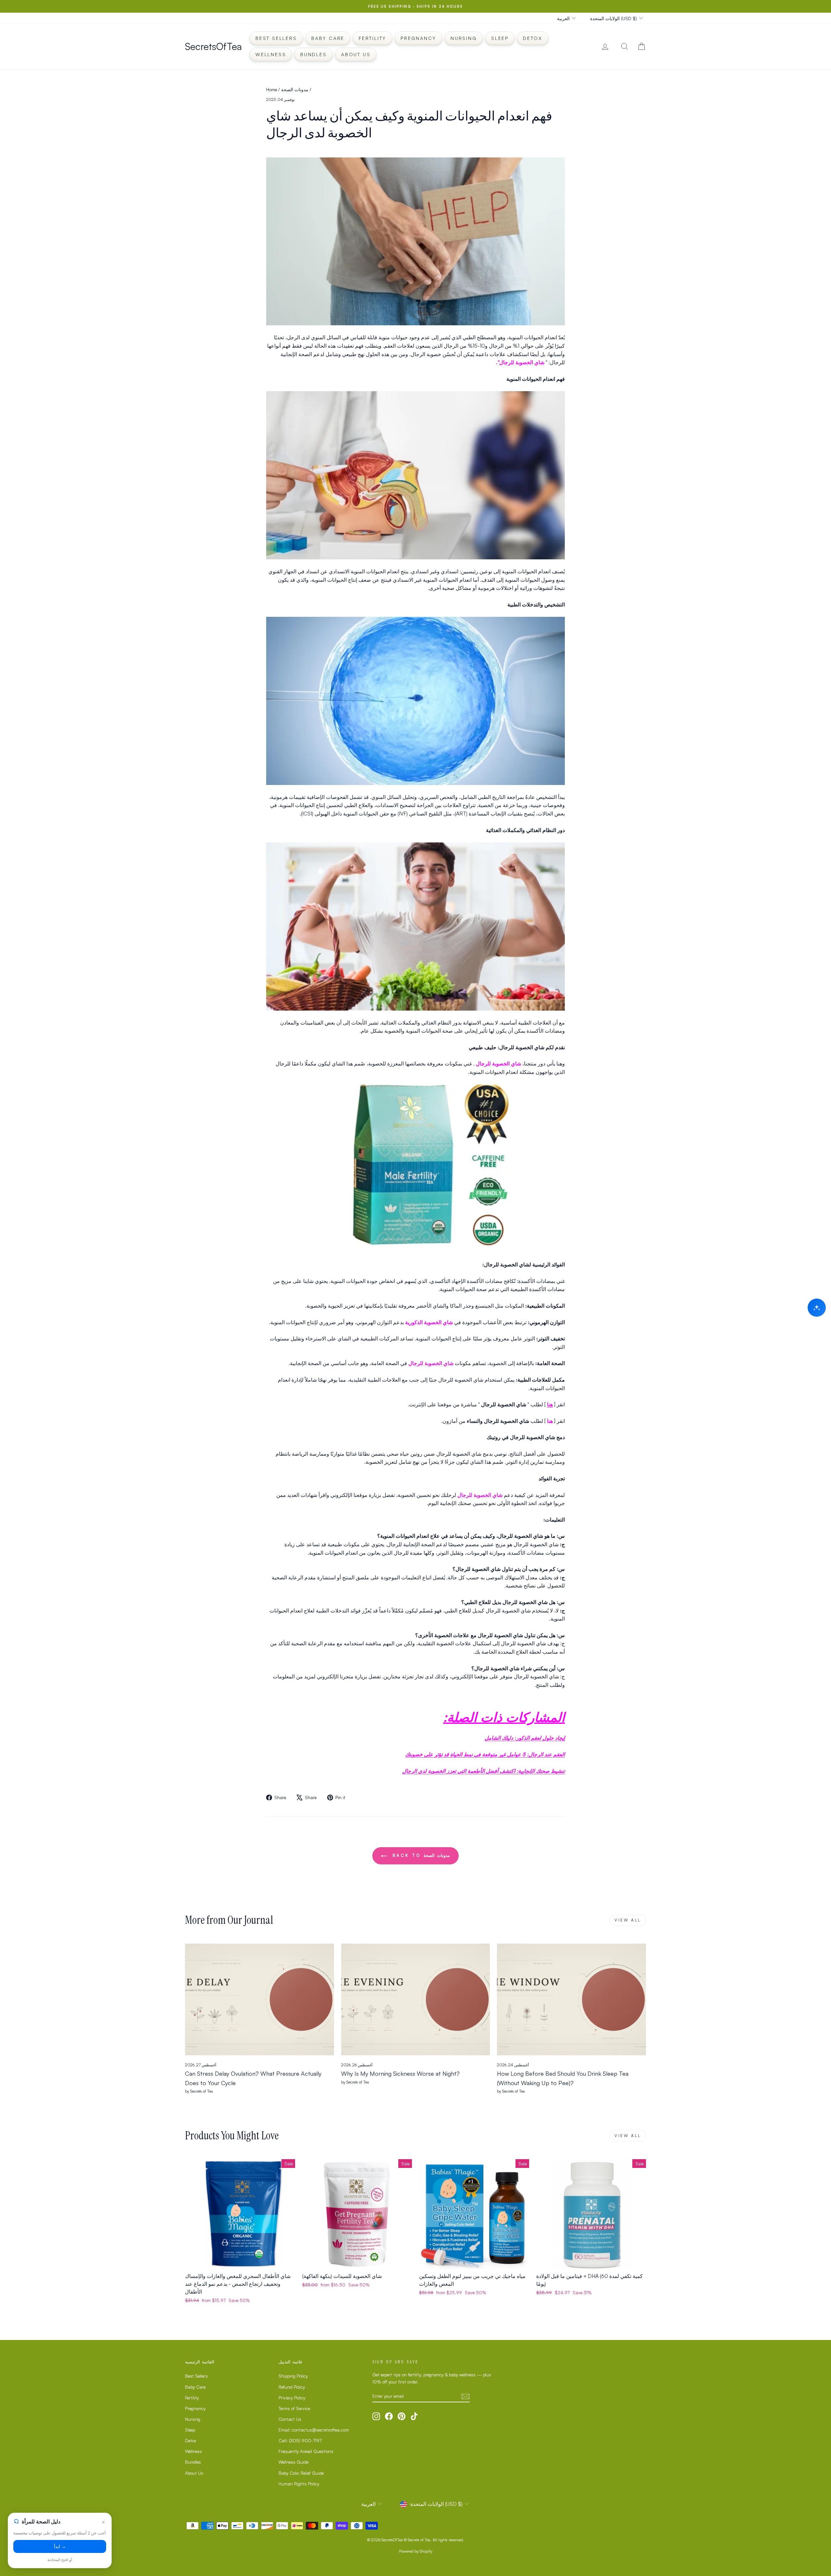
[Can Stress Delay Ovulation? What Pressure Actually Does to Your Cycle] (260, 1999)
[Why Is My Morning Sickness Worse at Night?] (416, 1999)
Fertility (372, 38)
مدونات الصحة (295, 89)
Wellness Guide (293, 2462)
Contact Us (290, 2419)
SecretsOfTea (213, 46)
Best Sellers (276, 38)
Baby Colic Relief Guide (301, 2473)
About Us (356, 54)
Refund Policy (292, 2387)
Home (272, 89)
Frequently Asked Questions (306, 2451)
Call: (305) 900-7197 (300, 2440)
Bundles (314, 54)
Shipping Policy (293, 2376)
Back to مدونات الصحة (420, 1855)
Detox (533, 38)
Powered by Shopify (416, 2551)
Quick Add (240, 2262)
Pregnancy (418, 38)
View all (628, 1920)
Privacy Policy (292, 2398)
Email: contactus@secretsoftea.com (314, 2430)
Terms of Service (294, 2408)
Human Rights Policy (299, 2484)
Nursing (464, 38)
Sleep (500, 38)
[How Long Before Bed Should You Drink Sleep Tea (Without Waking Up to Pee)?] (571, 1999)
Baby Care (328, 38)
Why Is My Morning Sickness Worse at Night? (400, 2073)
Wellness (271, 54)
